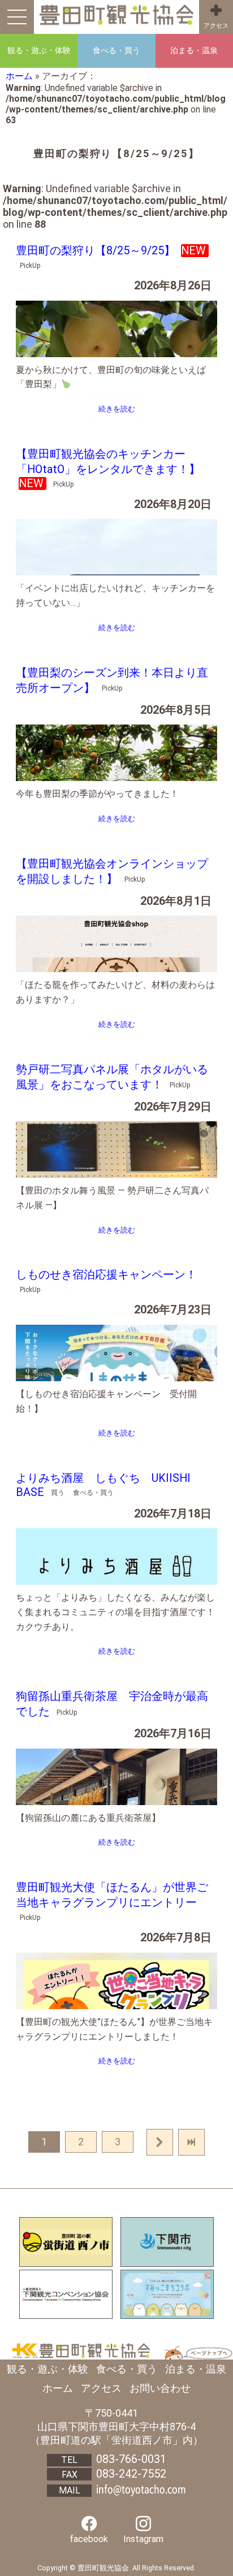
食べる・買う (127, 2369)
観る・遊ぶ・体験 (48, 2369)
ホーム (19, 76)
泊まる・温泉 (196, 2369)
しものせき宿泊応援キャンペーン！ (106, 1275)
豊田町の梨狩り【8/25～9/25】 (97, 251)
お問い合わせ (160, 2388)
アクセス (216, 26)
